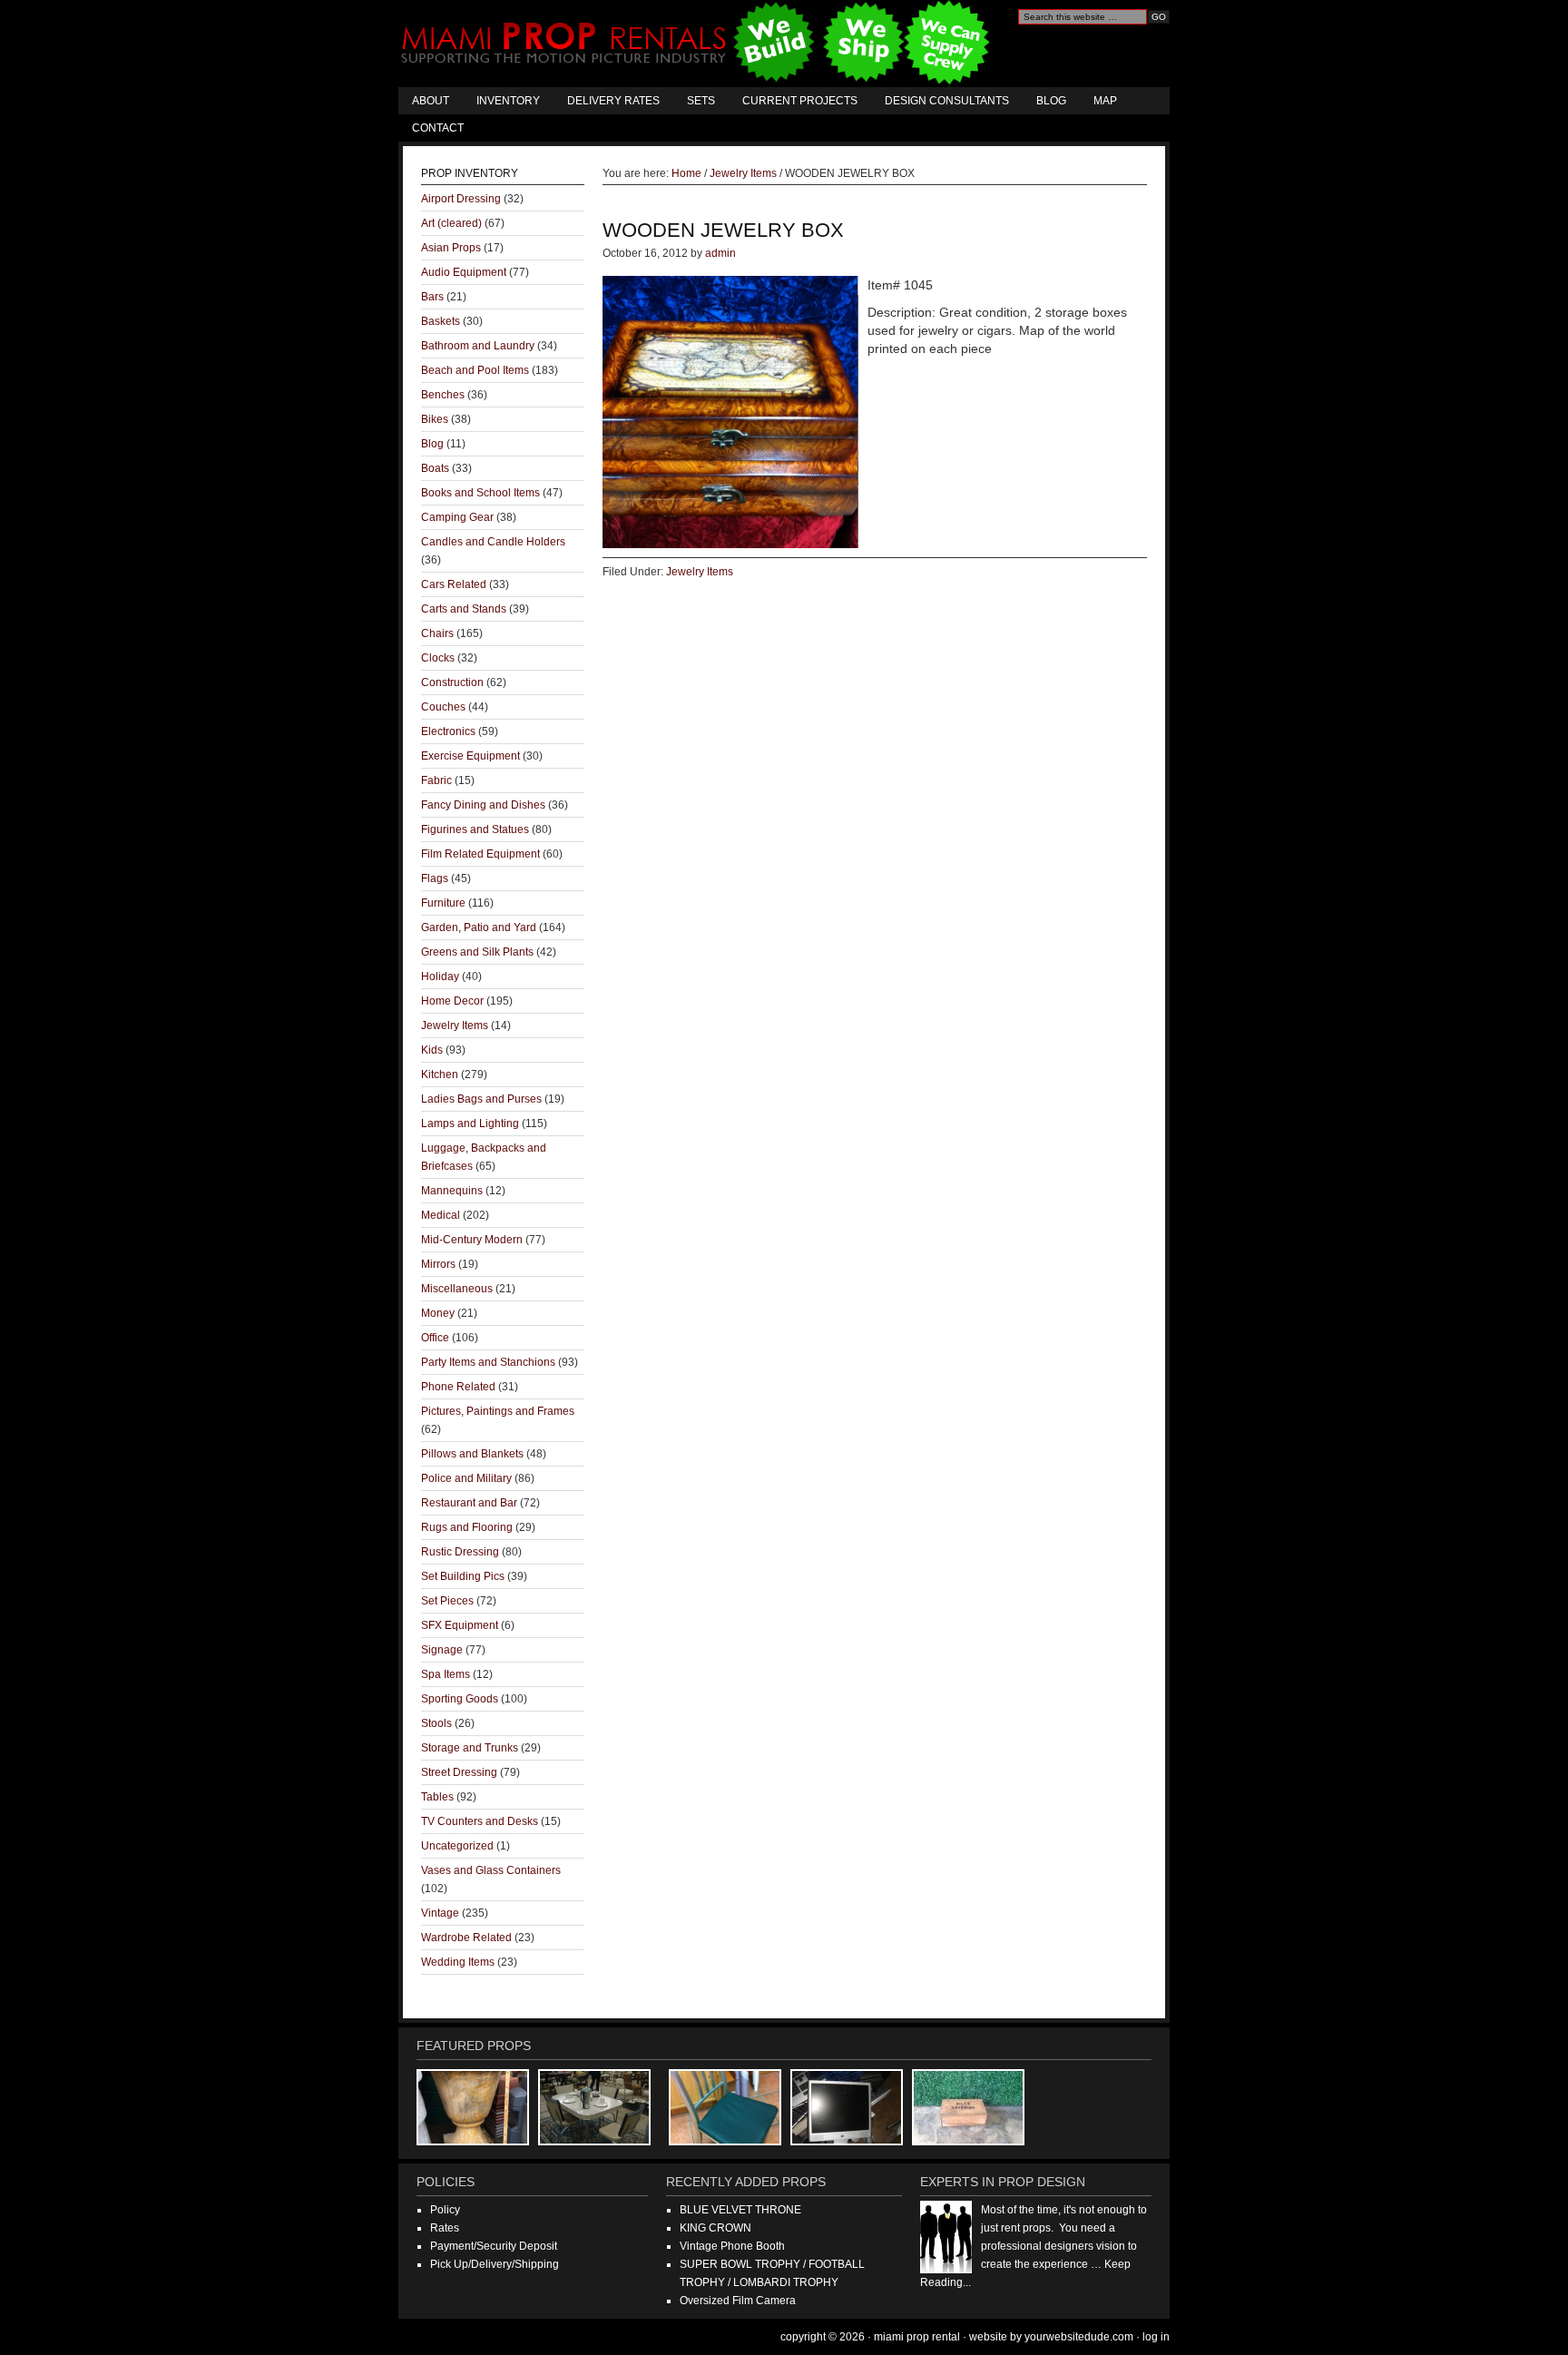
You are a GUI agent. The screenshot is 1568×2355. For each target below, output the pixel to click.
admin (720, 253)
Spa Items (446, 1674)
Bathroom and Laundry (478, 346)
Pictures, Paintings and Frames (498, 1411)
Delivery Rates (613, 101)
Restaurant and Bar (469, 1503)
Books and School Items (480, 493)
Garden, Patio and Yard (479, 927)
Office (435, 1338)
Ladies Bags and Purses (481, 1099)
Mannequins (452, 1191)
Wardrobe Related (466, 1938)
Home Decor (452, 1001)
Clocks (438, 658)
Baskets (441, 321)
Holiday (440, 976)
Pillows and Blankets (472, 1454)
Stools (436, 1723)
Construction (452, 682)
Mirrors (438, 1264)
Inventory (508, 101)
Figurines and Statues (475, 829)
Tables (437, 1797)
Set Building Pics (463, 1576)
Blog (1051, 101)
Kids (432, 1050)
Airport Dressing (461, 199)
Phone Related (458, 1387)
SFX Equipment (460, 1625)
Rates (445, 2228)
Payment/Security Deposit (494, 2246)
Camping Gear (457, 517)
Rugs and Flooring (467, 1527)
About (431, 101)
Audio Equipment (464, 272)
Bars (432, 297)
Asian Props (451, 248)
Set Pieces (447, 1601)
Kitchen (440, 1074)
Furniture (443, 903)
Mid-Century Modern (472, 1240)
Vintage (440, 1913)
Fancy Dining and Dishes (483, 805)
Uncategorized (457, 1846)
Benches (443, 395)
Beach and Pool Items (475, 370)
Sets (701, 101)
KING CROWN (715, 2228)
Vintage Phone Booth (732, 2246)
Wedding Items (458, 1962)
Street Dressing (459, 1772)
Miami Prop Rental (697, 44)
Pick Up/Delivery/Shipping (495, 2264)
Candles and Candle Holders (493, 542)
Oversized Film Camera (738, 2301)
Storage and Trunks (470, 1748)
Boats (435, 468)
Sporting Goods (460, 1699)
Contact (438, 128)
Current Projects (800, 101)
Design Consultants (947, 101)
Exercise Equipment (470, 756)
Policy (445, 2210)
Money (438, 1313)
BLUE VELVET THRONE (740, 2210)
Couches (443, 707)
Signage (442, 1650)
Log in (1156, 2337)
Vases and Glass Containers (491, 1870)
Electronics (448, 731)
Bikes (435, 419)
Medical (441, 1215)
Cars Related (454, 584)
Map (1105, 101)
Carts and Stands (464, 609)
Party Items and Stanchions (488, 1362)
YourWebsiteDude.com (1079, 2337)
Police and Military (466, 1478)
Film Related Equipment (480, 854)
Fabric (436, 780)
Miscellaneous (457, 1289)
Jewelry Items (700, 572)
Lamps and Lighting (470, 1124)
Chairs (437, 633)
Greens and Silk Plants (477, 952)
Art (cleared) (451, 223)
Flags (435, 878)
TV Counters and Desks (480, 1821)
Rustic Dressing (460, 1552)
